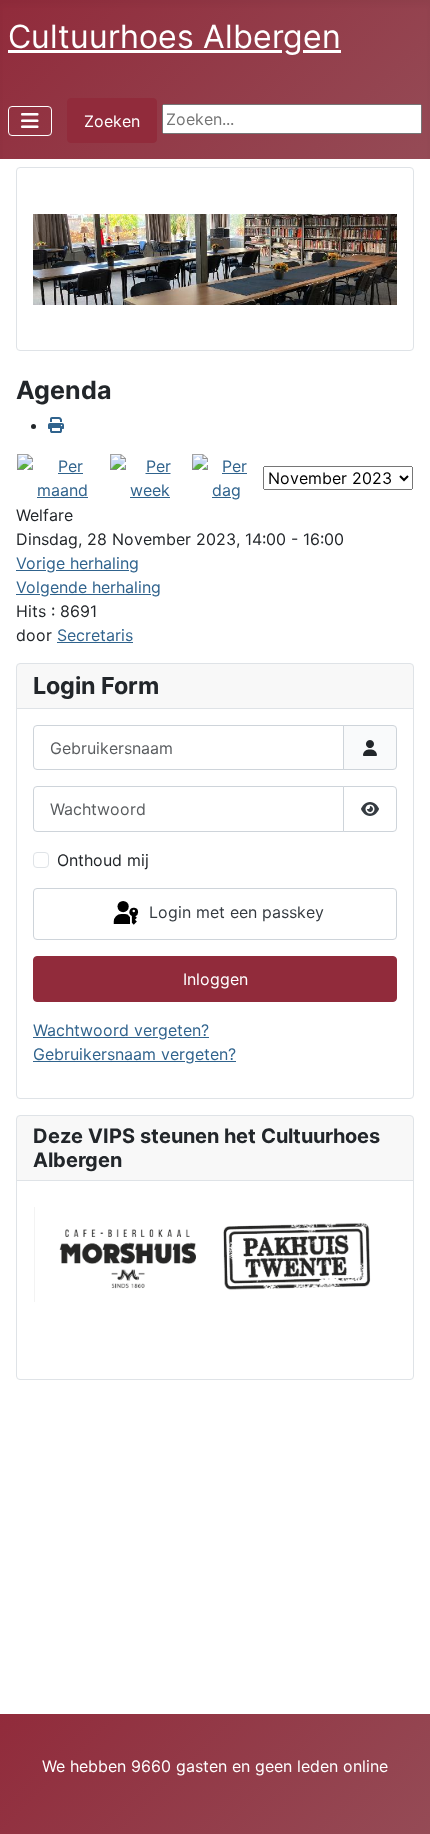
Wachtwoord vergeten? (121, 1030)
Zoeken (112, 121)
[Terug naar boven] (395, 1797)
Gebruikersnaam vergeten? (134, 1054)
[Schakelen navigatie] (30, 121)
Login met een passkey (234, 912)
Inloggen (215, 979)
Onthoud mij (103, 860)
